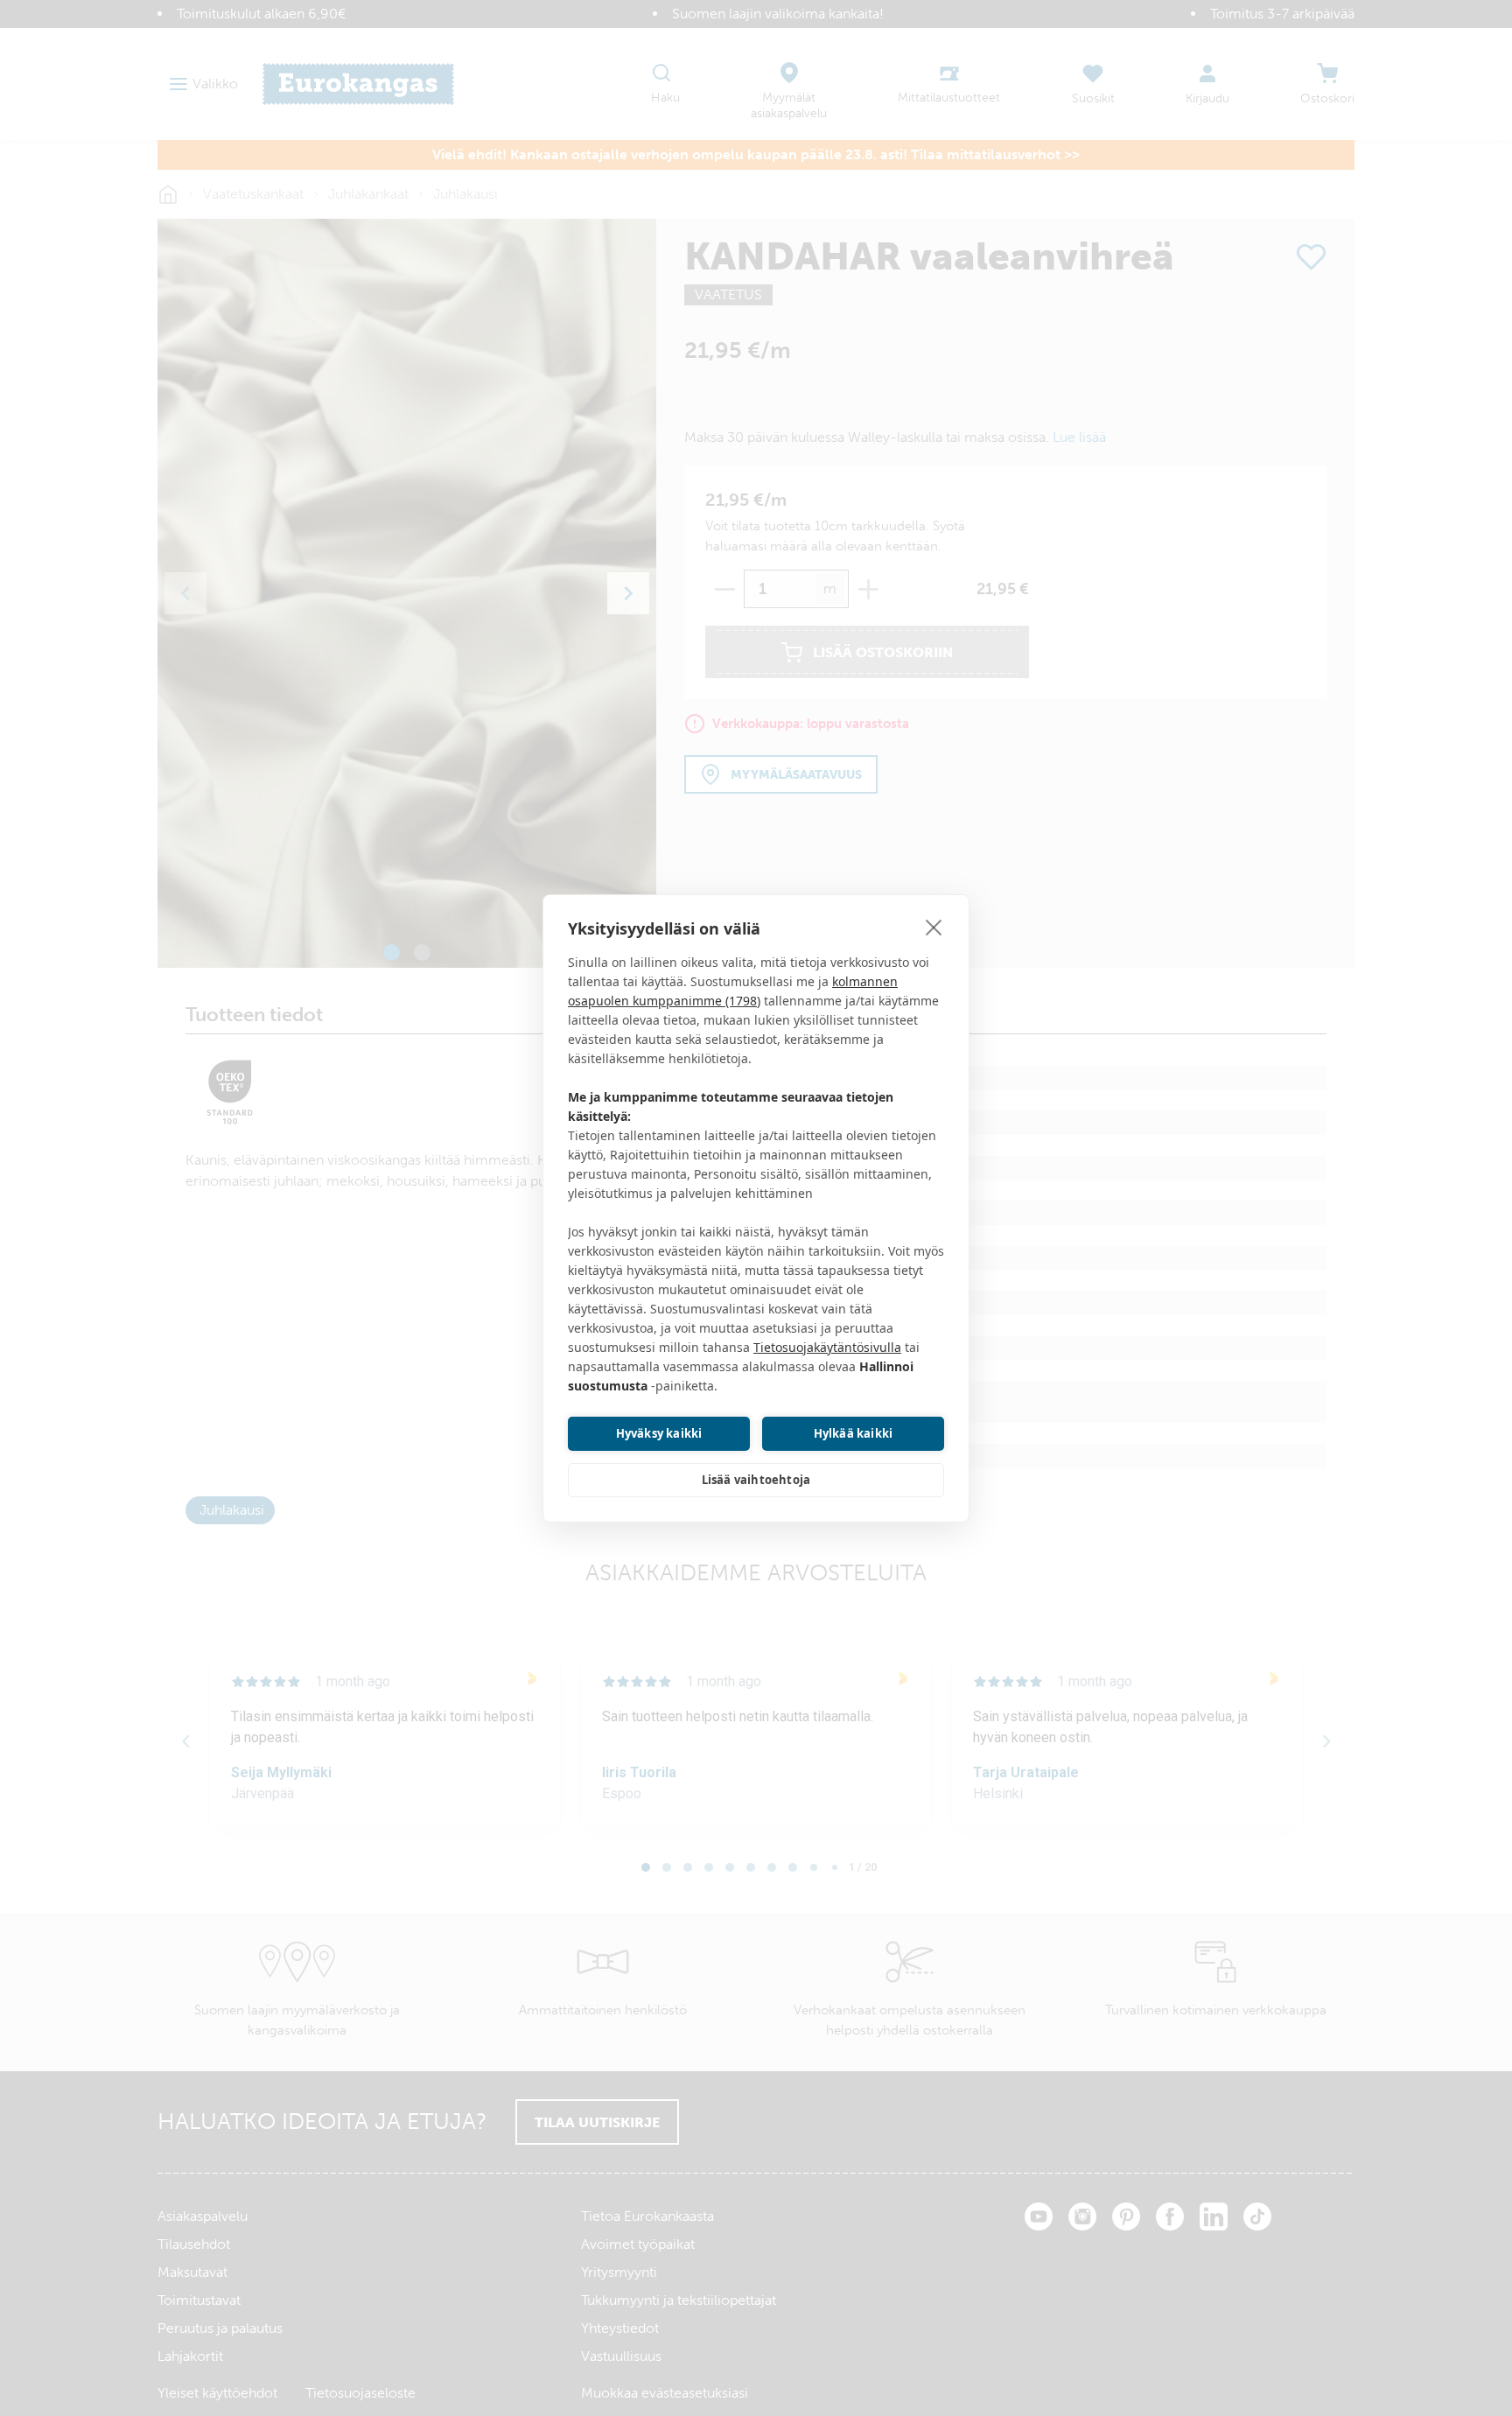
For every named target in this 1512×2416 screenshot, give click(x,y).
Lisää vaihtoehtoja (756, 1480)
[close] (934, 927)
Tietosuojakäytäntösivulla (827, 1347)
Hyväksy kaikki (659, 1433)
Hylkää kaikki (854, 1433)
